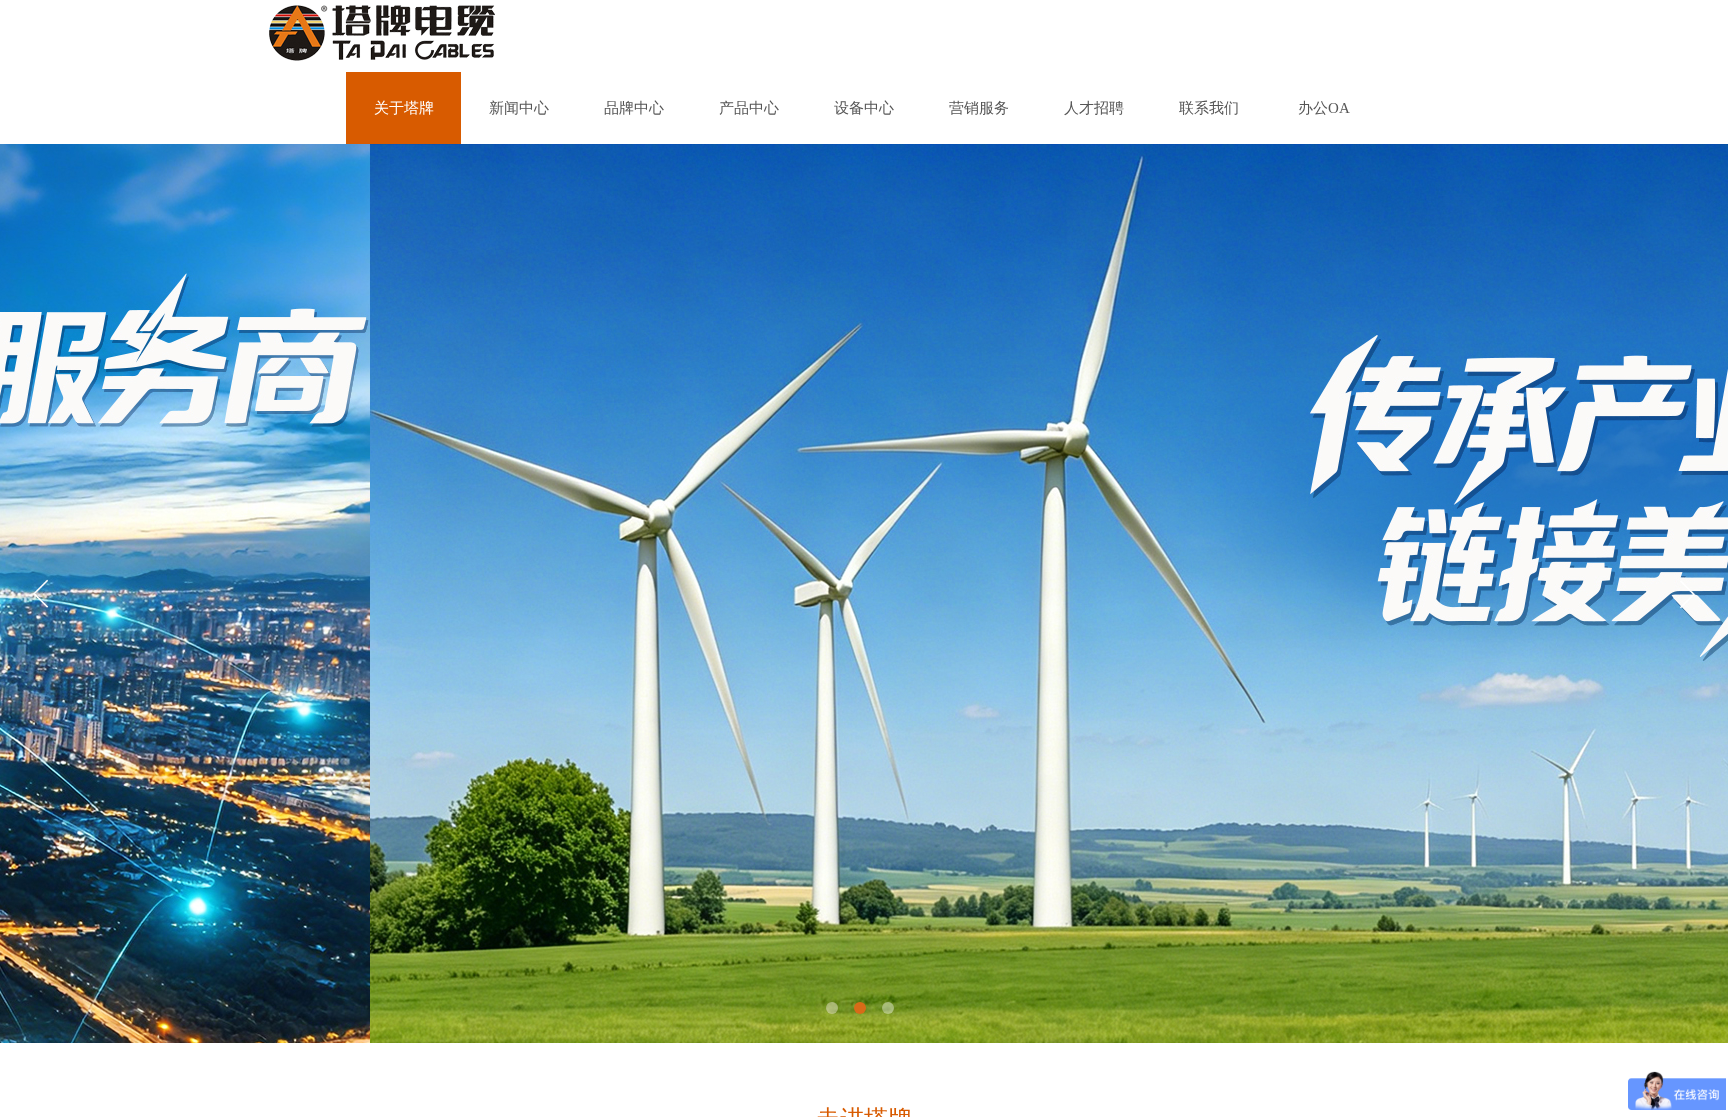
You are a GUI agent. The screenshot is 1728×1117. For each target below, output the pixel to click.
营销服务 (979, 108)
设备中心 (864, 108)
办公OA (1324, 108)
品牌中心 (634, 108)
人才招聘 (1094, 108)
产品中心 (749, 108)
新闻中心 (519, 108)
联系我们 (1209, 108)
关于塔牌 (404, 108)
